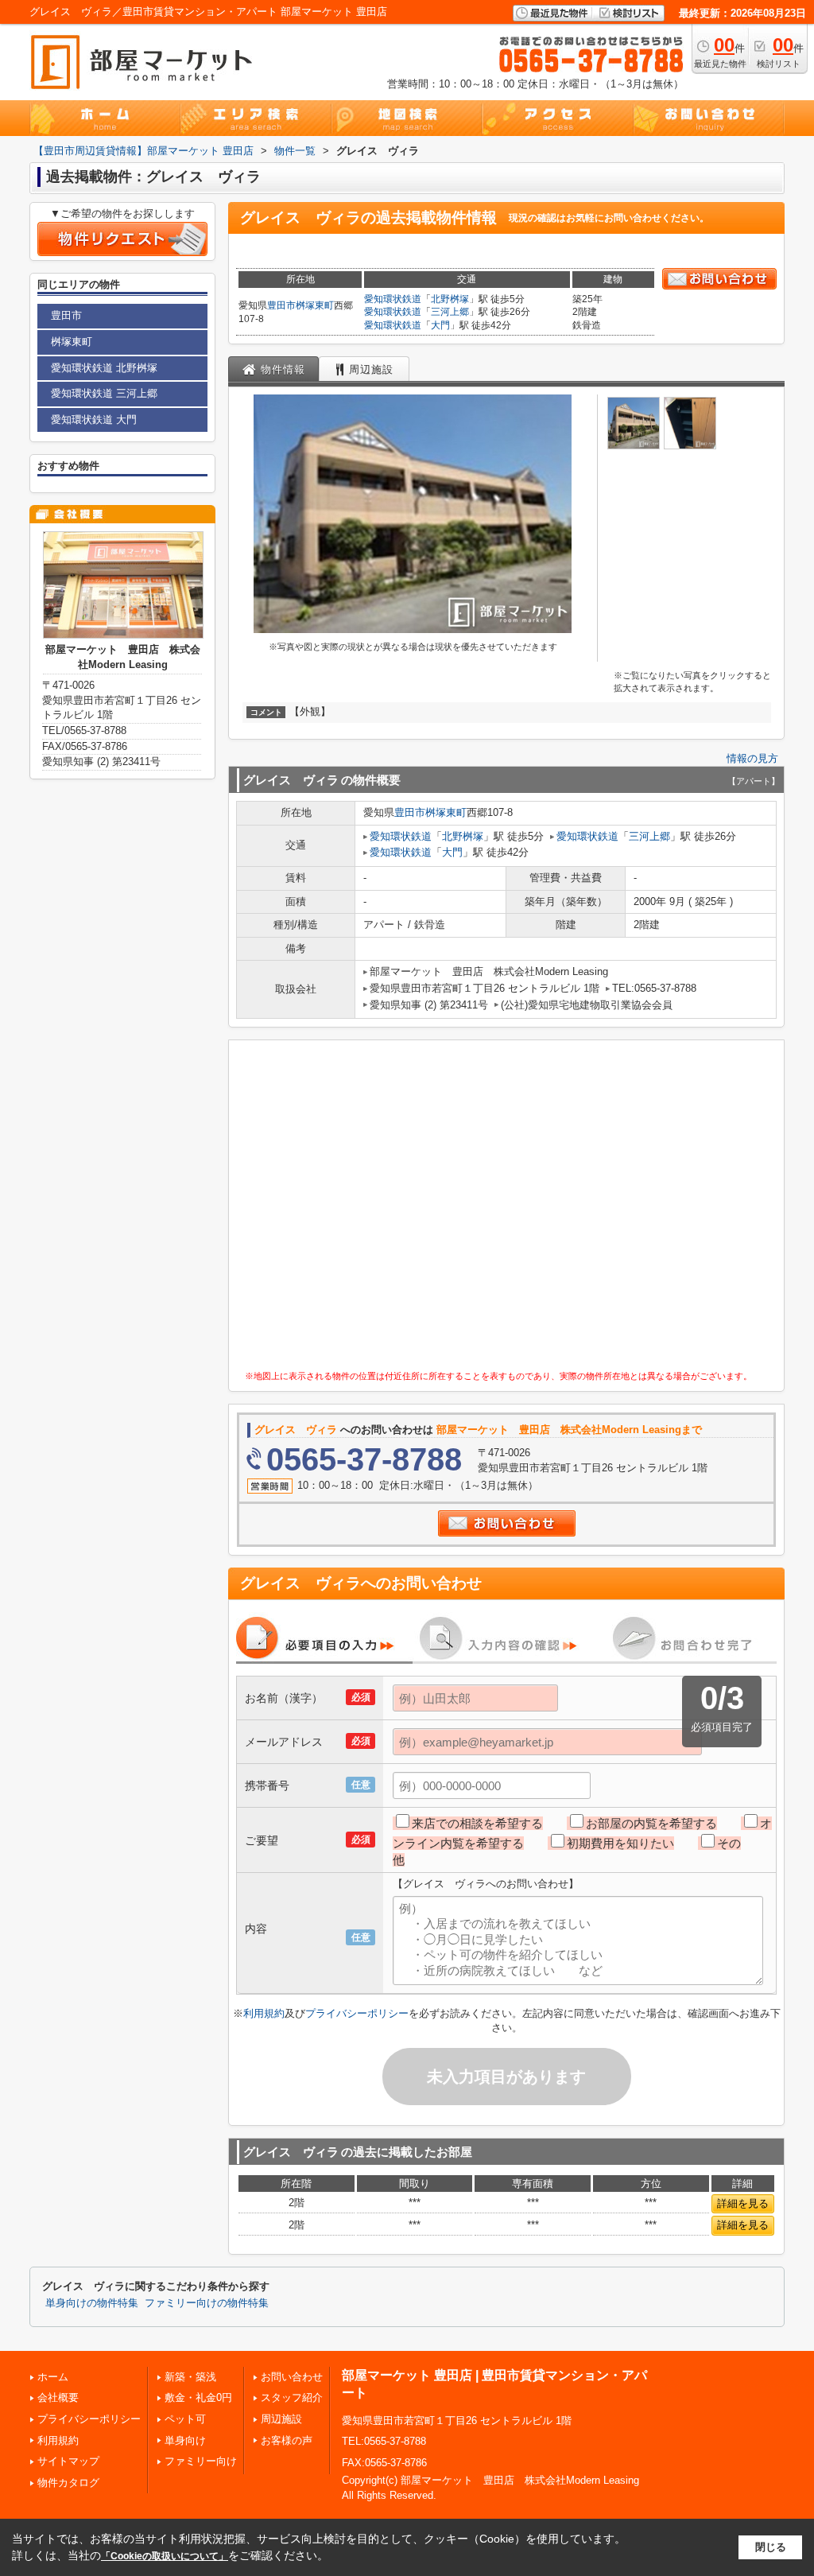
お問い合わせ (292, 2377)
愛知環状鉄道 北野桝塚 (104, 368)
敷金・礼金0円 (198, 2397)
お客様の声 (287, 2440)
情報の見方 (752, 758)
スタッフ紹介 (292, 2397)
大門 (440, 325)
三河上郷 (450, 312)
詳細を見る (743, 2203)
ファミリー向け (201, 2461)
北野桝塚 (450, 299)
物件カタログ (68, 2483)
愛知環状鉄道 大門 (94, 420)
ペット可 (185, 2419)
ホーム (53, 2377)
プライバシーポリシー (357, 2013)
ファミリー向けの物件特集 (207, 2303)
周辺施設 (281, 2419)
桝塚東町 (315, 305)
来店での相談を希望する (477, 1823)
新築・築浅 (190, 2377)
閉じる (771, 2547)
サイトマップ (68, 2461)
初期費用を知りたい (620, 1843)
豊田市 (281, 305)
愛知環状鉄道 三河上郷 (104, 393)
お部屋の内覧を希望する (651, 1823)
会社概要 (58, 2397)
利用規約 (264, 2013)
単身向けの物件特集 (92, 2303)
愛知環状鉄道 (393, 299)
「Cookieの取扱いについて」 (165, 2556)
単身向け (185, 2440)
